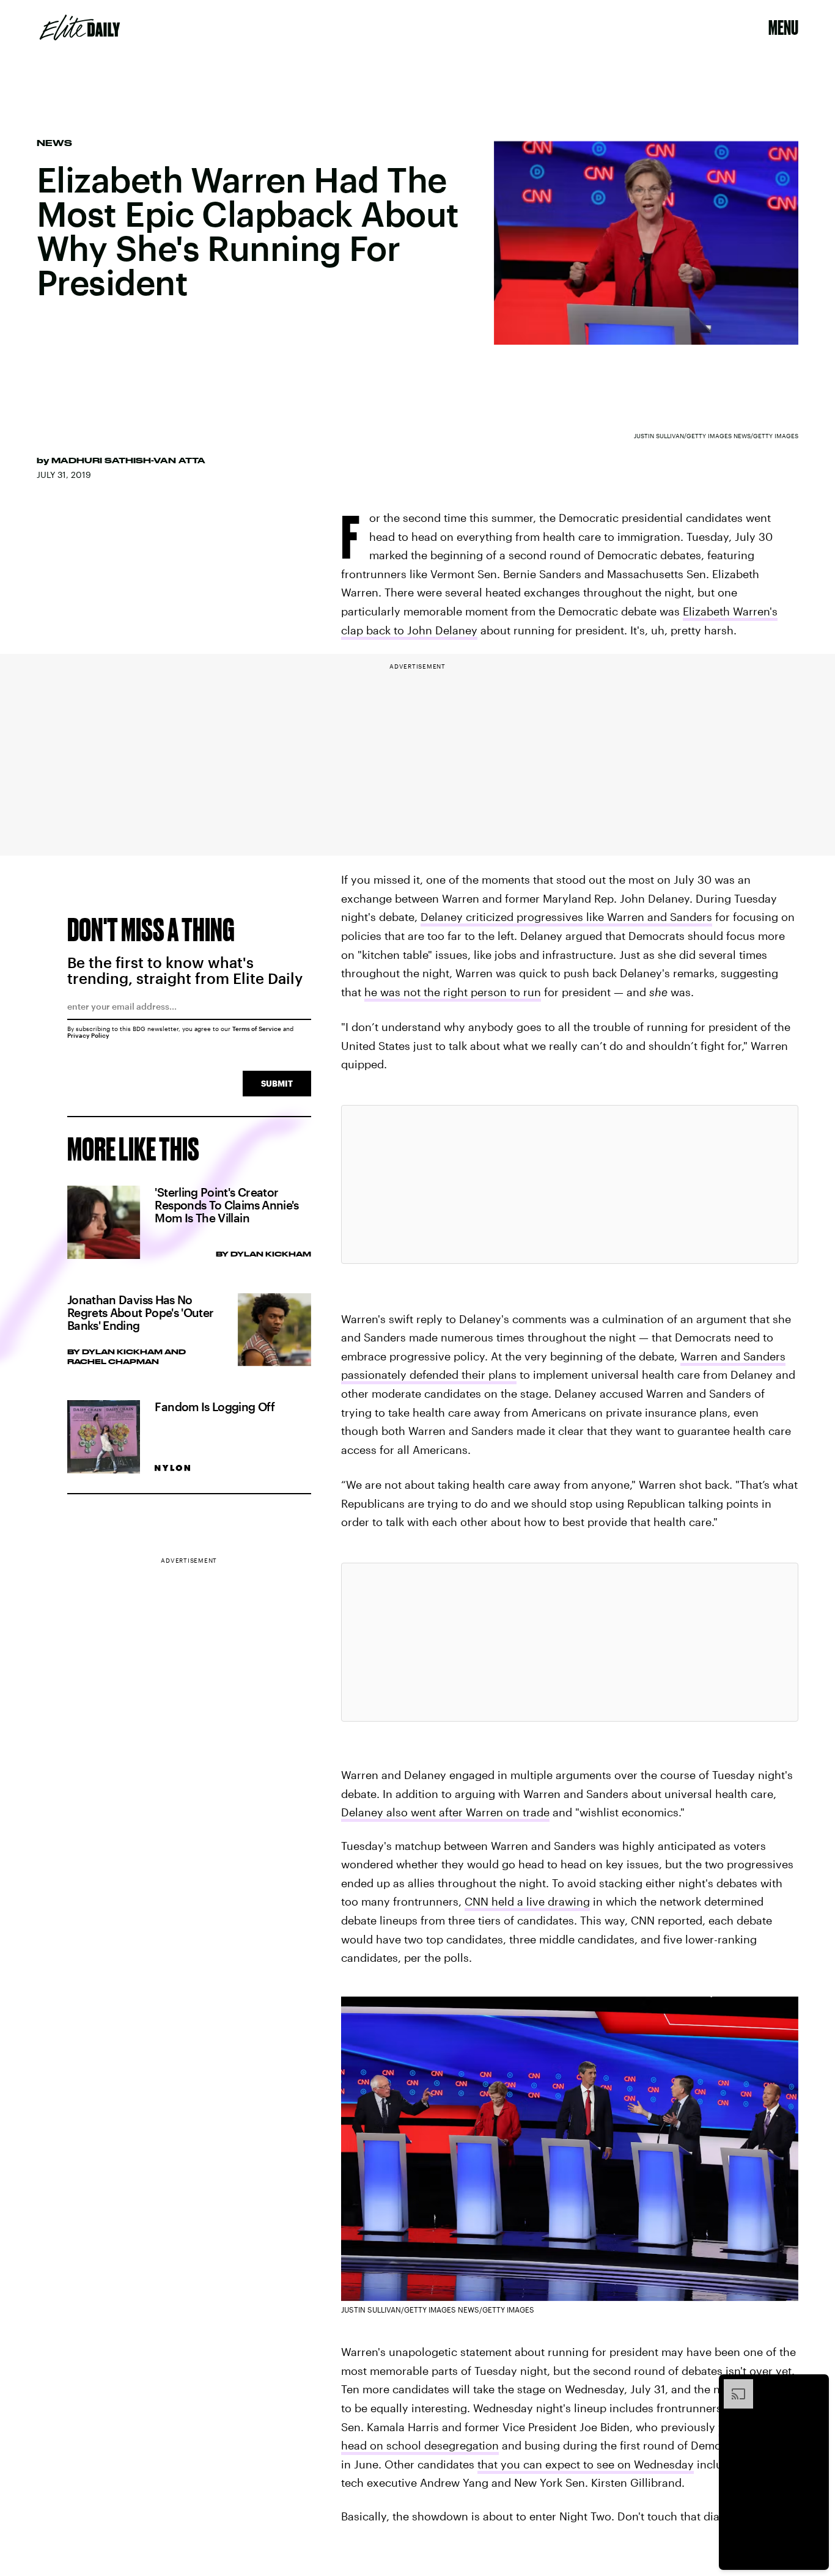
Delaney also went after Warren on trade (445, 1812)
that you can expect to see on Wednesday (586, 2464)
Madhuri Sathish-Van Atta (128, 460)
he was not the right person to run (453, 992)
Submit (277, 1083)
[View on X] (570, 1184)
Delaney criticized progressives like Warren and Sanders (566, 917)
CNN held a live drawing (527, 1901)
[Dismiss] (815, 2385)
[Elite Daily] (80, 28)
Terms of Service (257, 1029)
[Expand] (732, 2385)
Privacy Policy (88, 1035)
